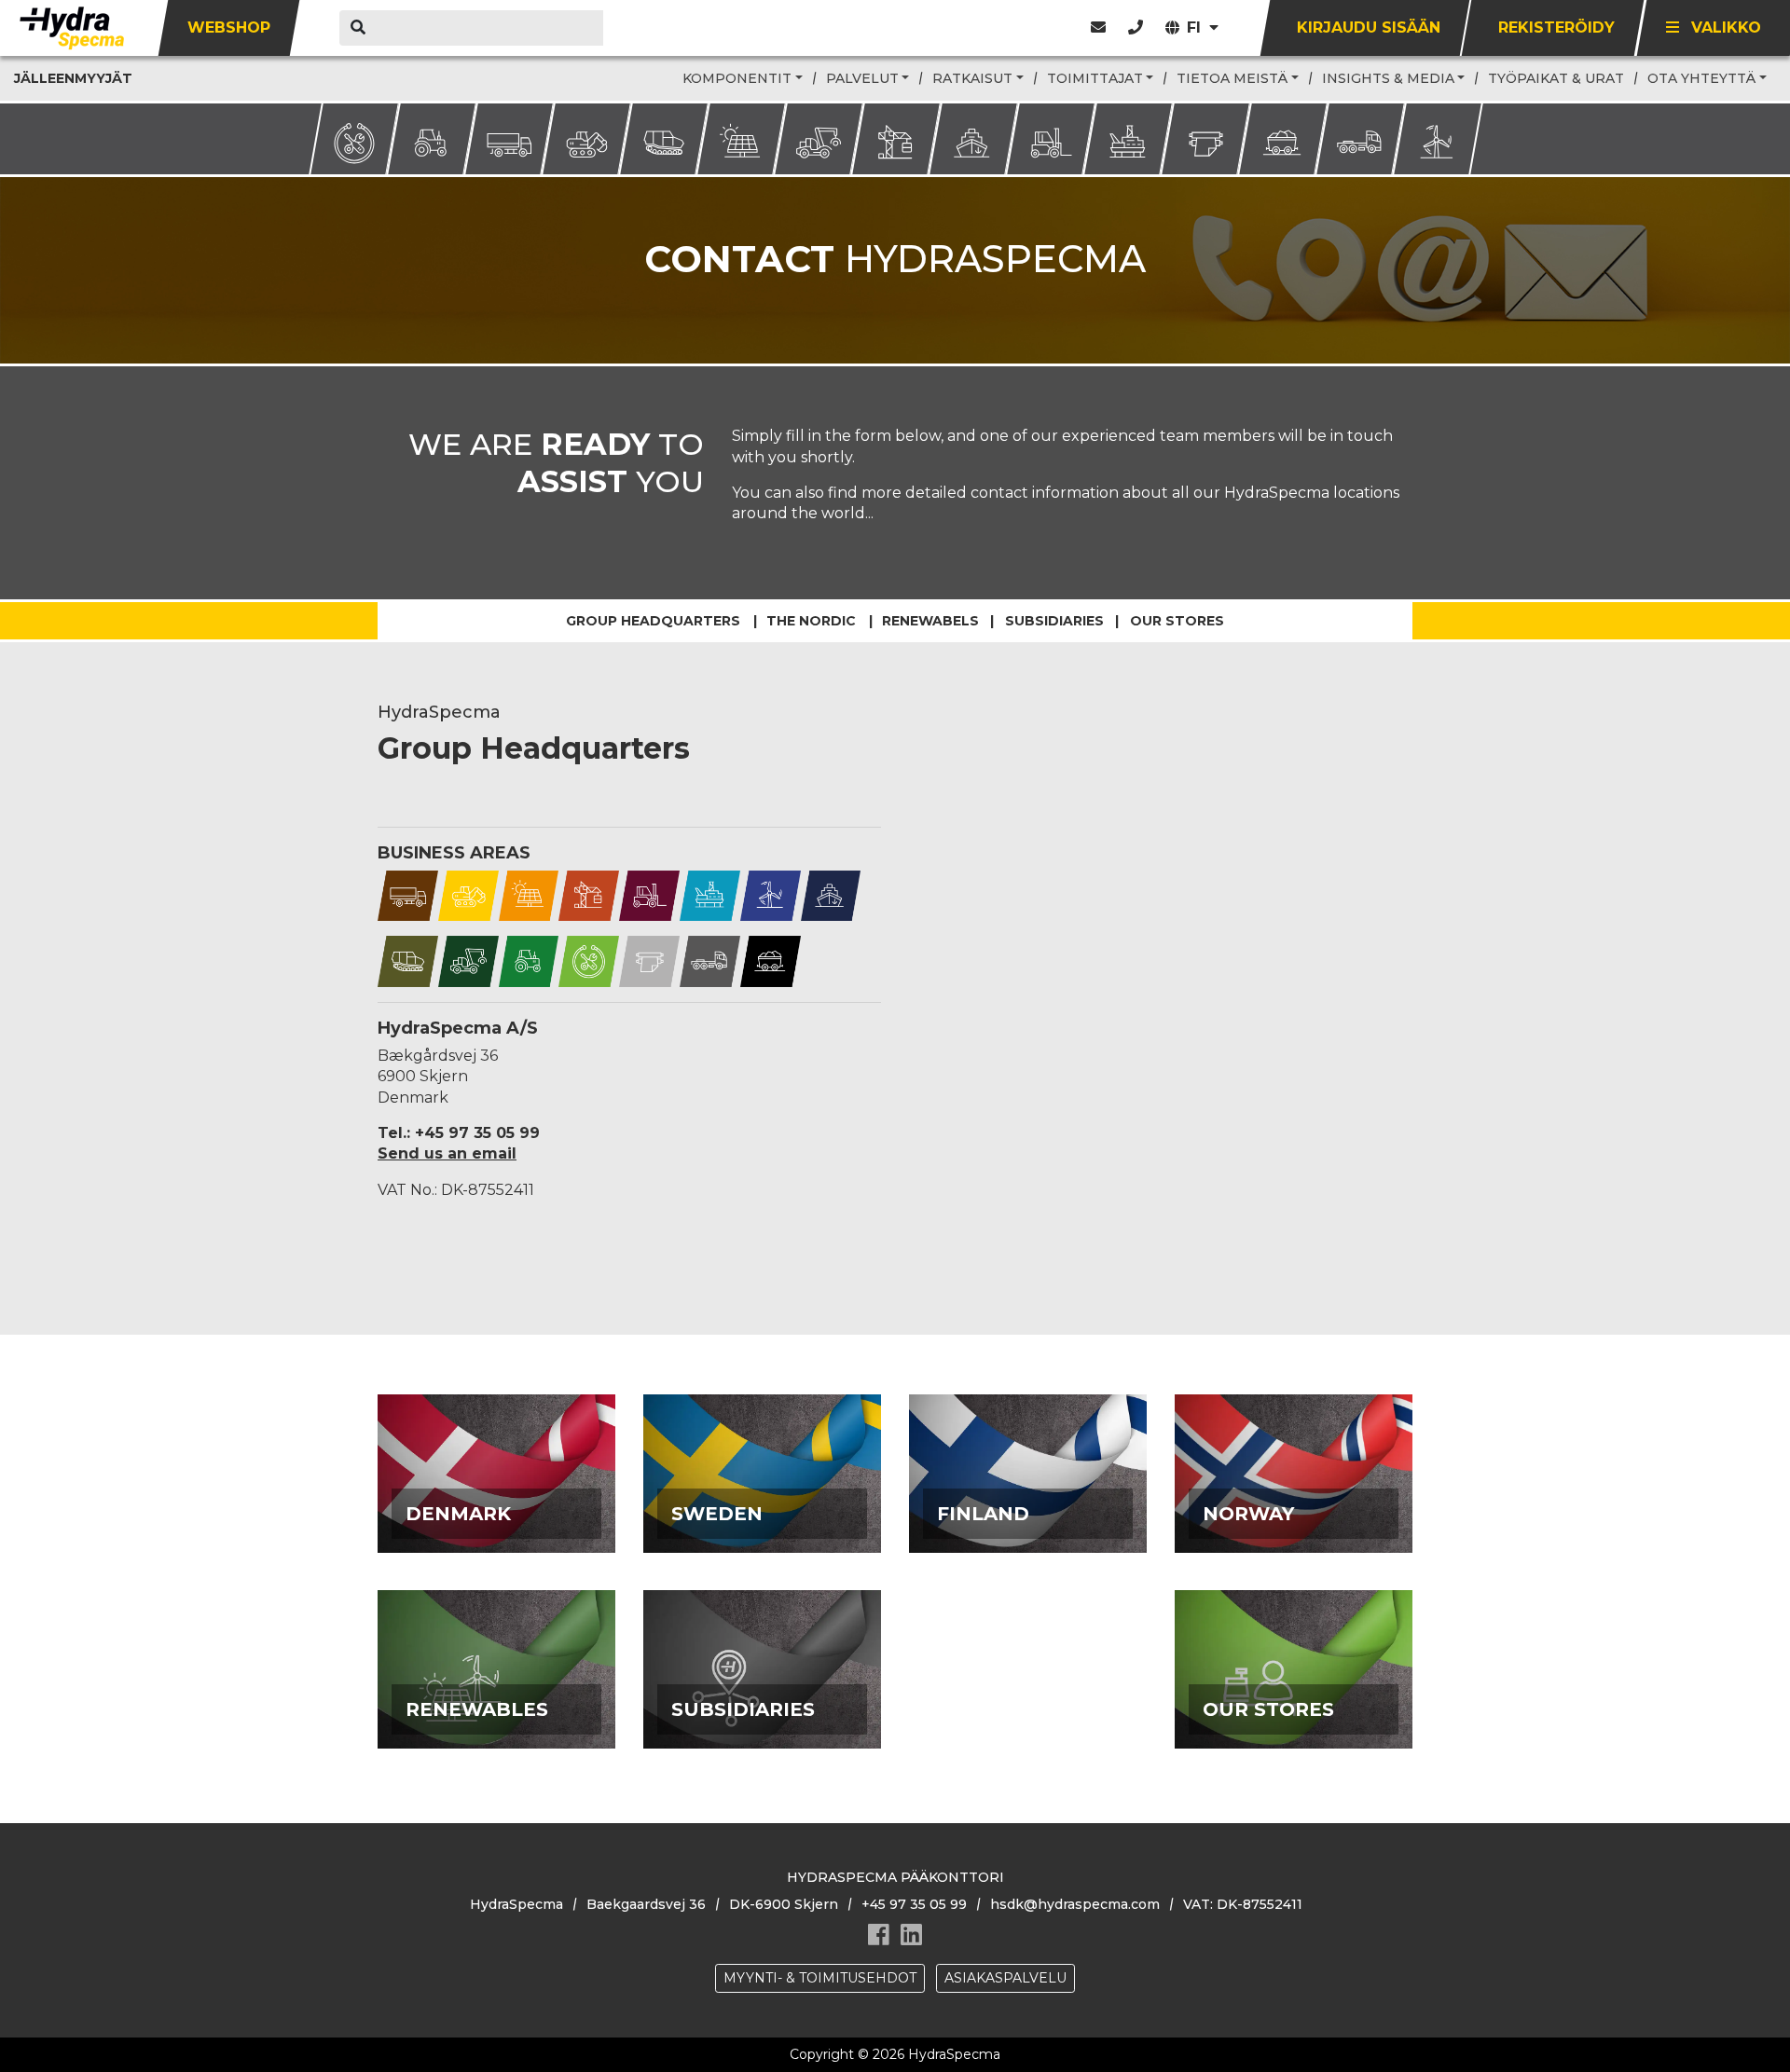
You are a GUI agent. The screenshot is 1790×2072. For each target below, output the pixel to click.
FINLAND (1028, 1509)
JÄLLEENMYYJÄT (73, 78)
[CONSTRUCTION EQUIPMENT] (468, 894)
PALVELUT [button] (862, 78)
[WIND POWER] (771, 894)
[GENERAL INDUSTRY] (589, 894)
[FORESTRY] (468, 961)
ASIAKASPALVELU (1005, 1978)
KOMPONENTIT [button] (737, 78)
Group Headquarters (653, 621)
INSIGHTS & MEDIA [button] (1388, 78)
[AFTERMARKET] (589, 961)
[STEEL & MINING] (771, 961)
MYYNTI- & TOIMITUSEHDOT (820, 1978)
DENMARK (496, 1509)
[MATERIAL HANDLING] (649, 894)
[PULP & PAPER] (649, 961)
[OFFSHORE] (710, 894)
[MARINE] (831, 894)
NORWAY (1294, 1509)
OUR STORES (1294, 1705)
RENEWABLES (497, 1705)
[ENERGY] (529, 894)
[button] (1136, 27)
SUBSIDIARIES (763, 1705)
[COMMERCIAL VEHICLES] (408, 894)
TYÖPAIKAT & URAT (1556, 78)
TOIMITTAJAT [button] (1095, 78)
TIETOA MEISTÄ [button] (1232, 78)
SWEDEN (763, 1509)
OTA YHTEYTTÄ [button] (1701, 78)
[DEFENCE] (408, 961)
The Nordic (811, 621)
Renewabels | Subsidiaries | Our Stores (1053, 621)
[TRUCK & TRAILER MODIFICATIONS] (710, 961)
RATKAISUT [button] (972, 78)
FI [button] (1196, 27)
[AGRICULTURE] (529, 961)
